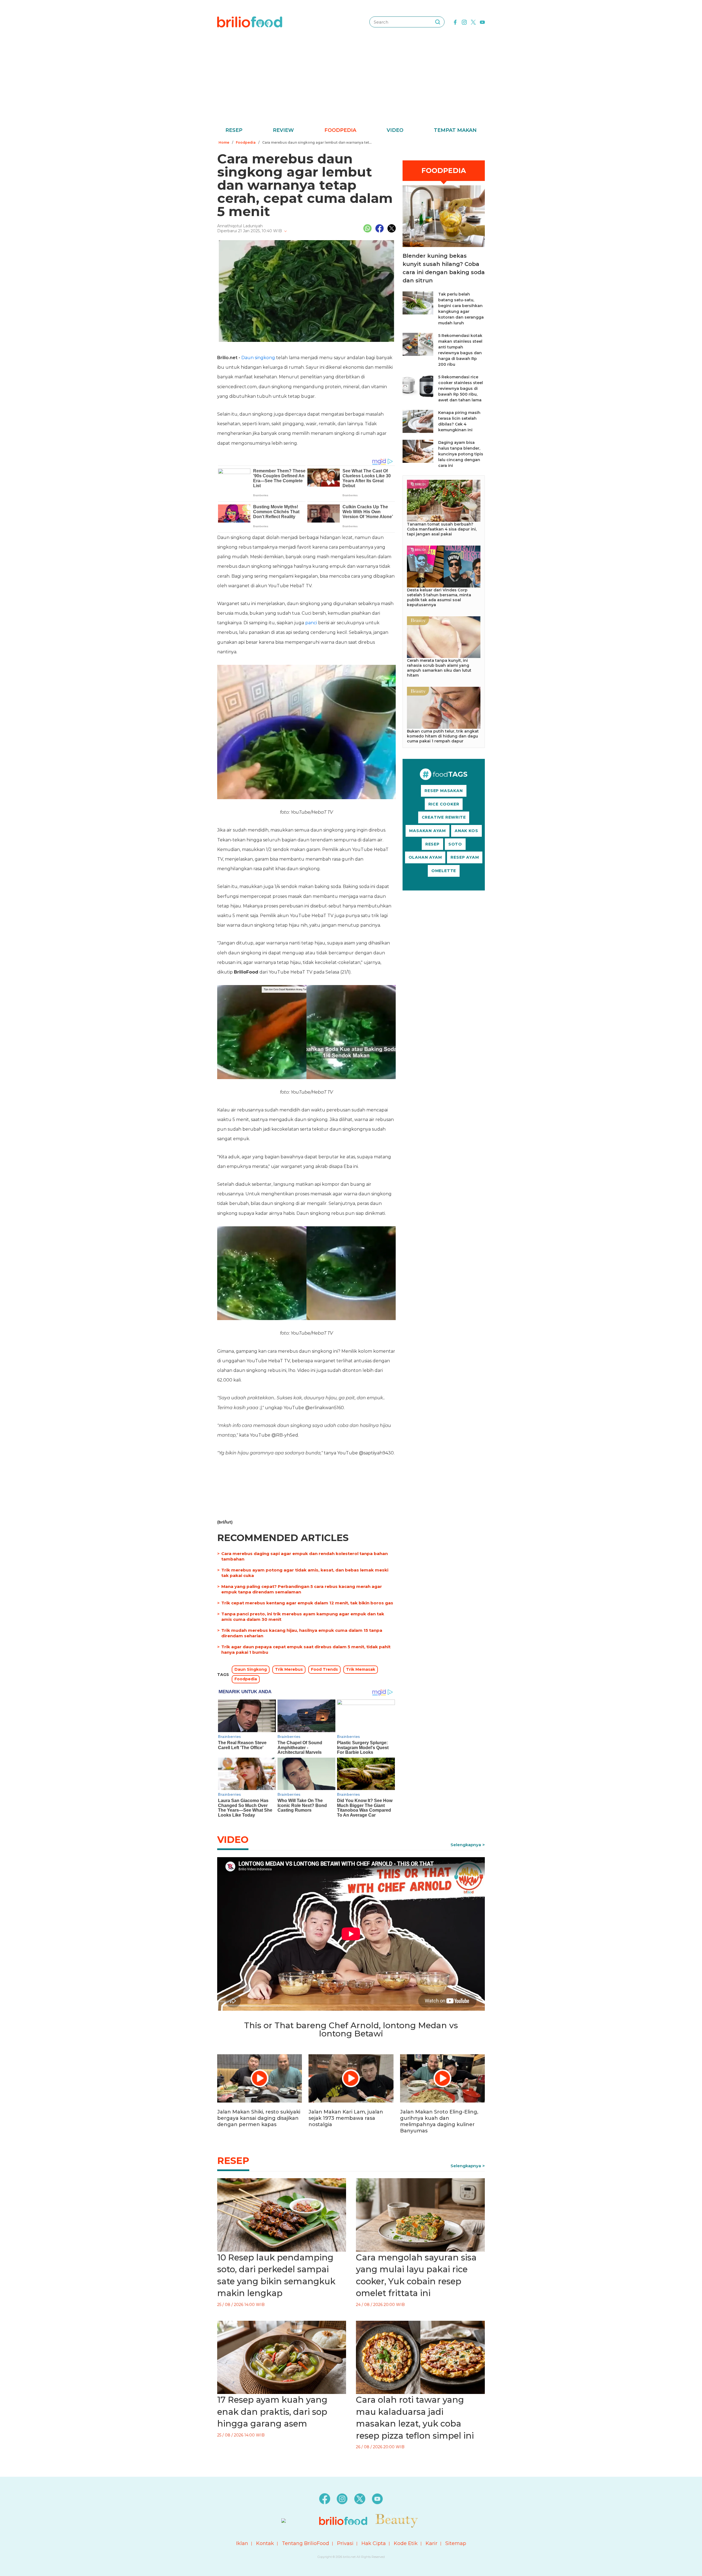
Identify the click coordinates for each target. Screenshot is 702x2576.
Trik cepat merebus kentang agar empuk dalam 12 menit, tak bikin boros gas (307, 1603)
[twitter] (473, 22)
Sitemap (456, 2543)
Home (224, 142)
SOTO (455, 844)
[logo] (250, 22)
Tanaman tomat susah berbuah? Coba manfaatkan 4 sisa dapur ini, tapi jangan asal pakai (442, 529)
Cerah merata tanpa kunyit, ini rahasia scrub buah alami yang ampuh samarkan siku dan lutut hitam (439, 668)
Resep (234, 130)
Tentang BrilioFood (305, 2543)
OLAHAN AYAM (425, 857)
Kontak (265, 2543)
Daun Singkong (251, 1669)
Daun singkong (258, 358)
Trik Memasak (361, 1669)
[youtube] (482, 22)
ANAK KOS (466, 831)
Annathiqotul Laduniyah (240, 226)
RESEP (432, 844)
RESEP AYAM (465, 857)
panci (311, 623)
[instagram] (464, 22)
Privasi (345, 2543)
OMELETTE (444, 871)
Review (283, 130)
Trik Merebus (289, 1669)
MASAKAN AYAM (428, 831)
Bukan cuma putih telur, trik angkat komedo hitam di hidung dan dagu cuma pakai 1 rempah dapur (443, 736)
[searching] (438, 22)
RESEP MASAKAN (444, 791)
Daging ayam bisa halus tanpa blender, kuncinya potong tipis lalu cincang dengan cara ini (461, 454)
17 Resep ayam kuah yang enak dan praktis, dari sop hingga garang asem (272, 2412)
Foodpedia (340, 130)
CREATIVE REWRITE (444, 817)
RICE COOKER (444, 804)
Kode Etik (406, 2543)
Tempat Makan (455, 130)
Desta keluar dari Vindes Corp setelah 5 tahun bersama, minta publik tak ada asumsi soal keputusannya (439, 597)
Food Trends (324, 1669)
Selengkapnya (466, 1845)
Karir (431, 2543)
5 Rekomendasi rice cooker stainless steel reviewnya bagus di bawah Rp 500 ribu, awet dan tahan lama (461, 388)
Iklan (242, 2543)
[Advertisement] (351, 85)
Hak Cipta (374, 2543)
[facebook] (455, 22)
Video (395, 130)
